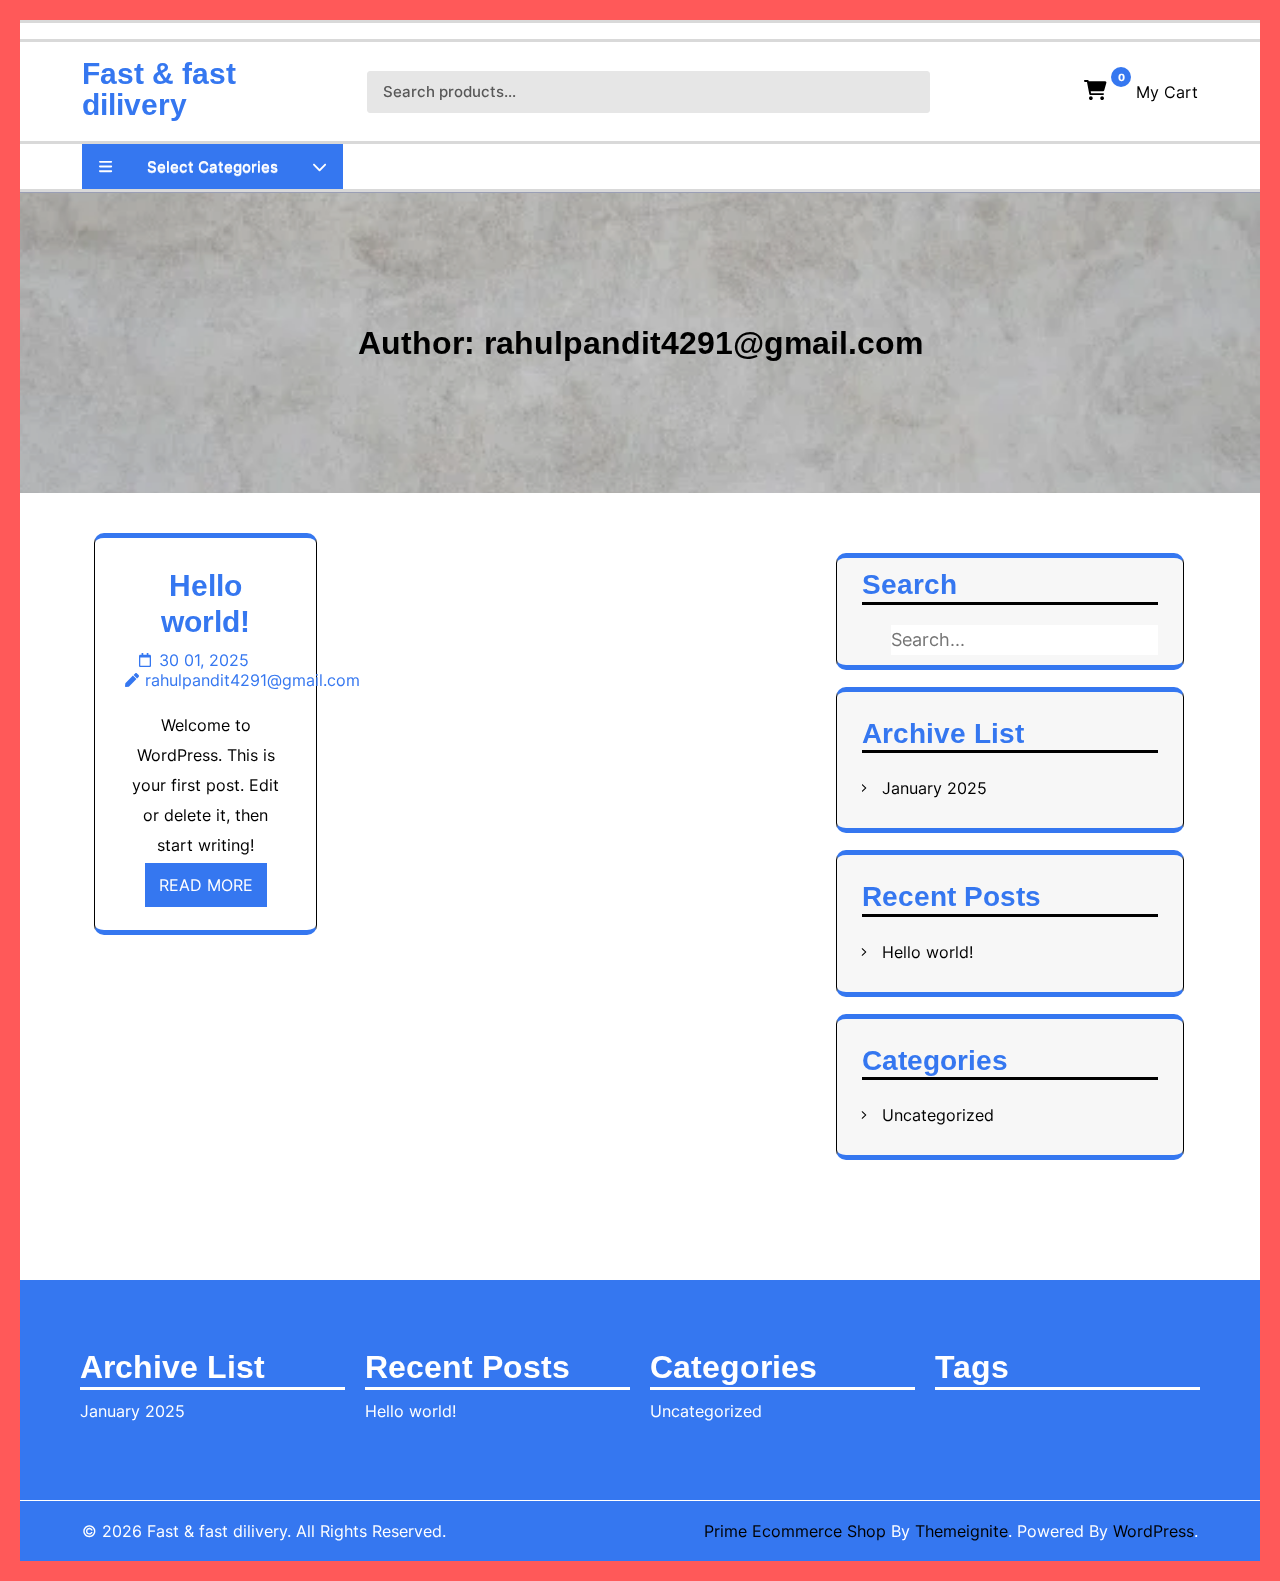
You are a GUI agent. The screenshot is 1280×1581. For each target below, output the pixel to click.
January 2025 (934, 788)
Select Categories (212, 166)
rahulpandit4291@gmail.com (252, 680)
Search (897, 92)
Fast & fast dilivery (159, 89)
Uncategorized (938, 1115)
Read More (206, 885)
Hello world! (927, 952)
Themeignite (961, 1531)
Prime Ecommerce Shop (795, 1531)
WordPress (1153, 1531)
